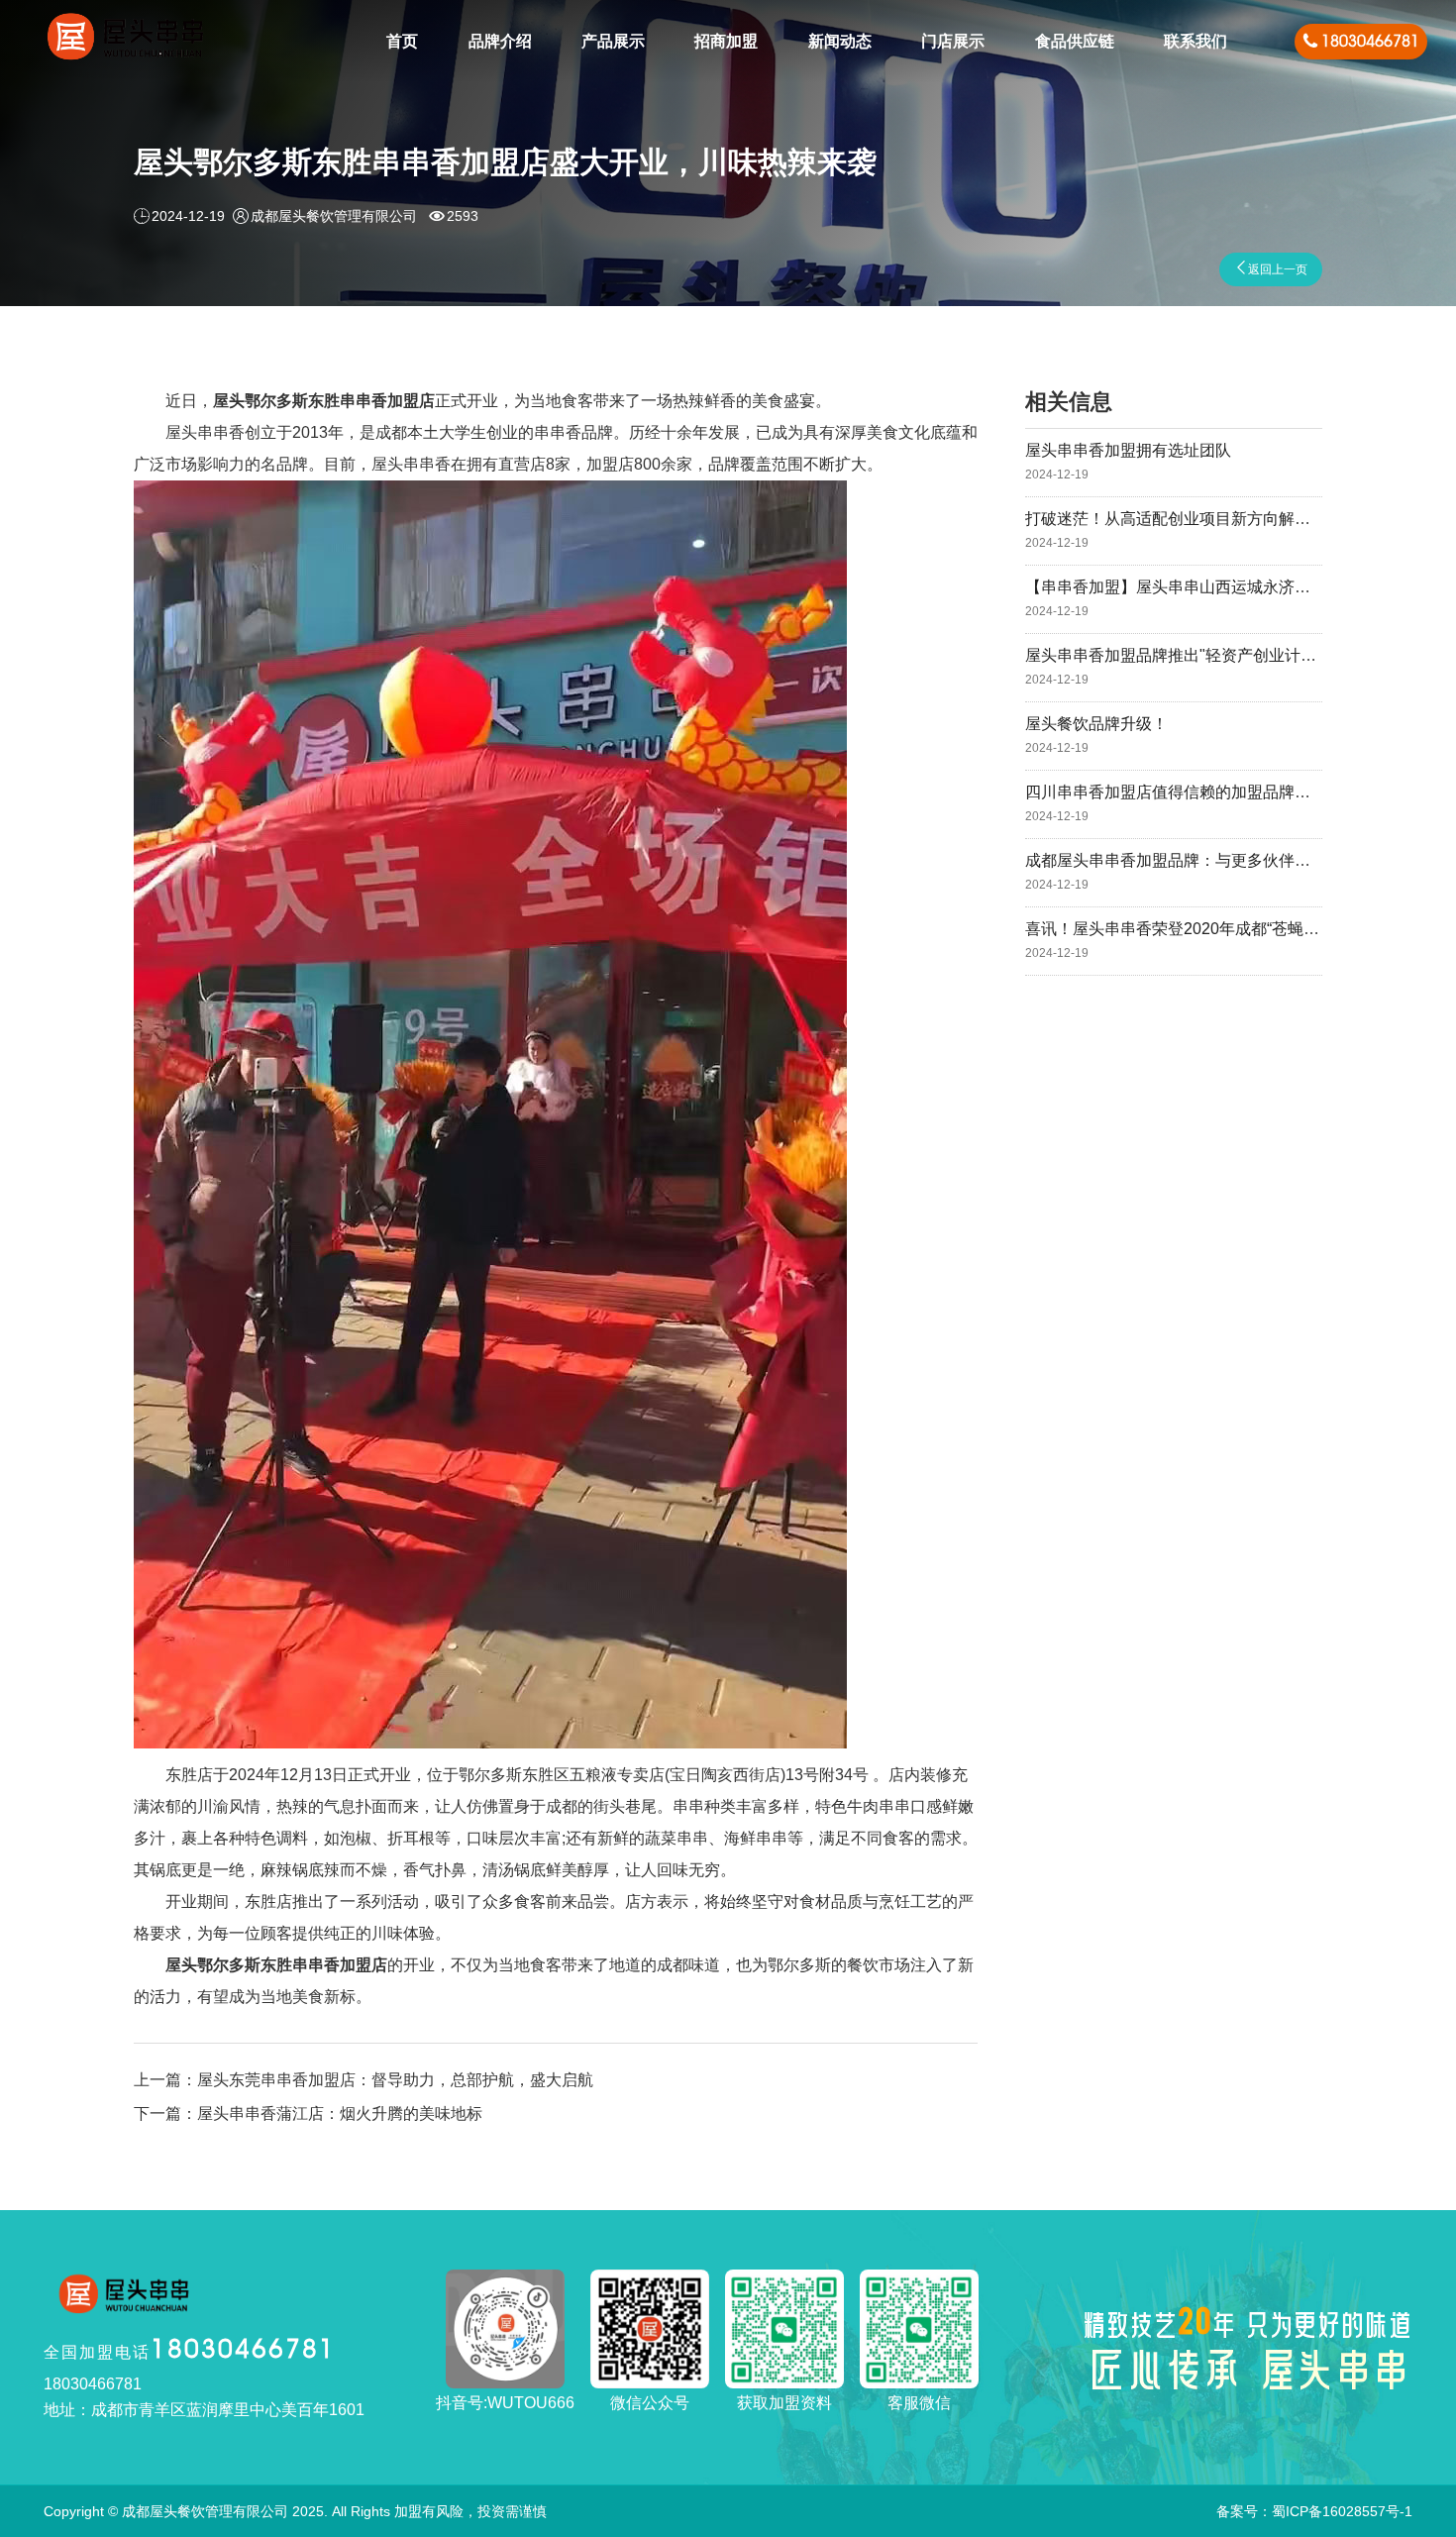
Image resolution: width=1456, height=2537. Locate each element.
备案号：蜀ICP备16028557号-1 (1314, 2511)
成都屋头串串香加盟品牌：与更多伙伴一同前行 (1192, 872)
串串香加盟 (379, 401)
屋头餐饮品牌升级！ (1096, 735)
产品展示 (613, 41)
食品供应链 (1075, 41)
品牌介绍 (500, 41)
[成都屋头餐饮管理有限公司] (125, 42)
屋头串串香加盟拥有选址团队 (1128, 462)
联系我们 (1196, 41)
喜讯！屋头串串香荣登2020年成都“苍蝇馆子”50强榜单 (1215, 940)
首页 (402, 41)
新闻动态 (840, 41)
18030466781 (190, 2348)
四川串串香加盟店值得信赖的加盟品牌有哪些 (1184, 803)
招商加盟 (726, 41)
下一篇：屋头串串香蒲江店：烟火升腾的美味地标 (308, 2114)
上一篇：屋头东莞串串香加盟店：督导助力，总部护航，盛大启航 (364, 2080)
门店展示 (953, 41)
